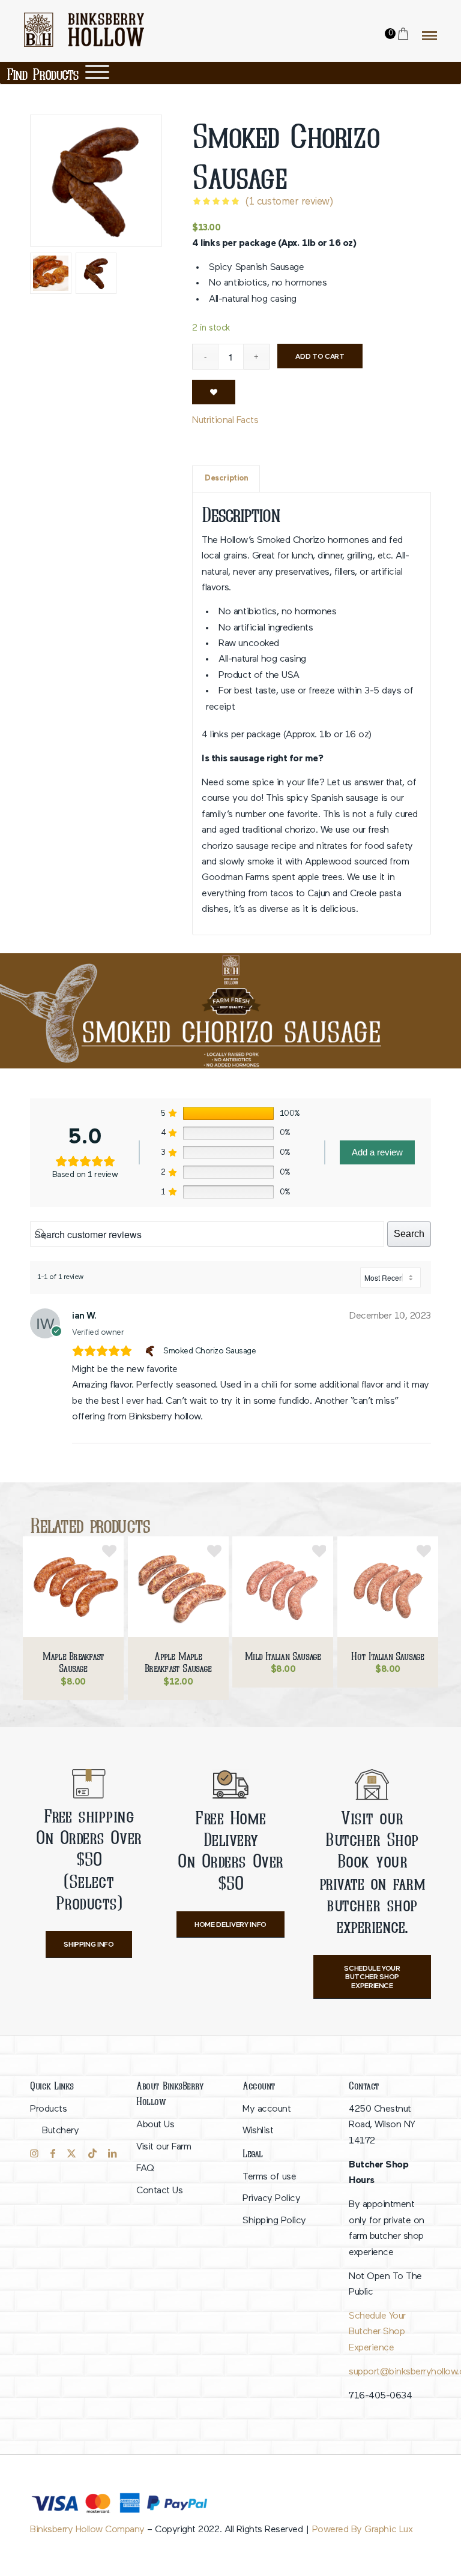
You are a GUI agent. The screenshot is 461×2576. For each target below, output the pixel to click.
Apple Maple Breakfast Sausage (178, 1662)
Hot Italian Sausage (387, 1656)
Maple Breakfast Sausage (73, 1662)
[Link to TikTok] (92, 2154)
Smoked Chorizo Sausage (209, 1351)
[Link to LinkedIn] (112, 2154)
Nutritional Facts (225, 421)
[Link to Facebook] (53, 2154)
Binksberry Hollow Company (87, 2530)
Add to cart (320, 357)
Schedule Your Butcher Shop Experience (377, 2332)
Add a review (377, 1152)
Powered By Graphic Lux (362, 2530)
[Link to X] (71, 2154)
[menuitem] (71, 2120)
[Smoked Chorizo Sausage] (152, 1351)
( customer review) (289, 202)
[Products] (97, 72)
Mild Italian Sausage (283, 1656)
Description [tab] (226, 478)
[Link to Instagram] (34, 2154)
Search (409, 1234)
